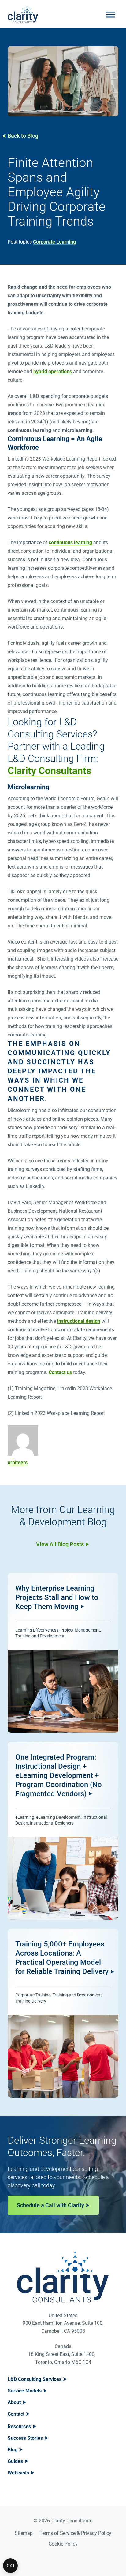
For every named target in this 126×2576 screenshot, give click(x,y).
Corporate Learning (54, 242)
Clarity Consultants (49, 771)
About (14, 2402)
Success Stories (25, 2438)
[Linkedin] (55, 2560)
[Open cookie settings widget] (10, 2566)
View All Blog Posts (60, 1544)
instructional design (79, 1321)
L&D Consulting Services (35, 2379)
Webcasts (18, 2473)
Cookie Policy (63, 2544)
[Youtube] (71, 2560)
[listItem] (63, 1653)
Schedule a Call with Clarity (50, 2205)
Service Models (25, 2391)
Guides (15, 2461)
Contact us (60, 1372)
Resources (19, 2426)
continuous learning (70, 542)
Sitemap (24, 2533)
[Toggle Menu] (110, 14)
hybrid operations (53, 371)
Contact (16, 2414)
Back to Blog (23, 136)
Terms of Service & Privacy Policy (75, 2533)
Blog (13, 2450)
